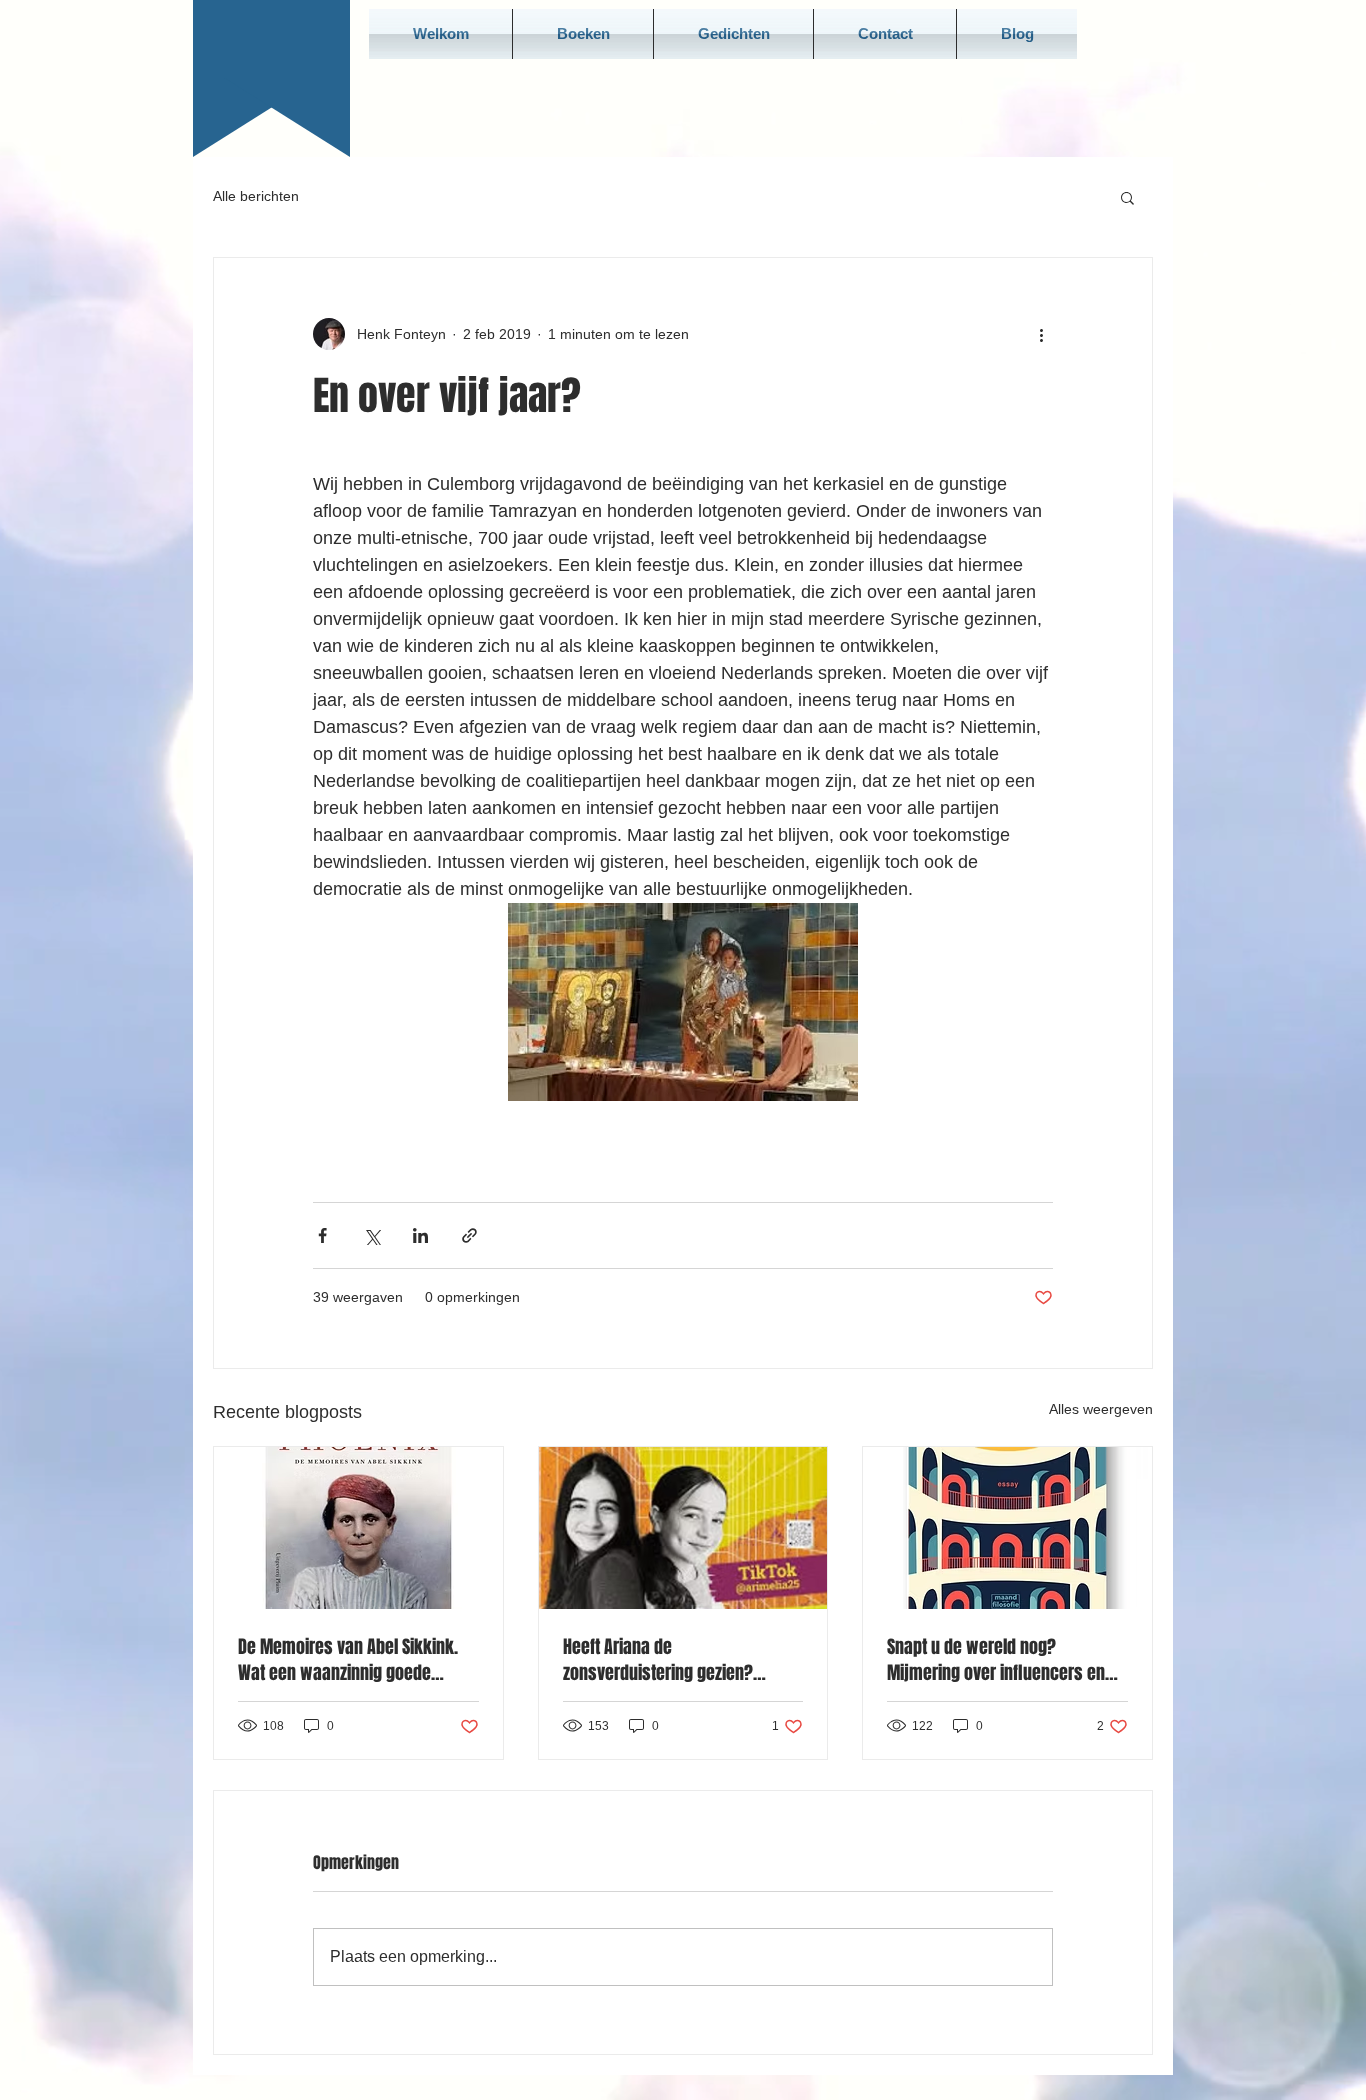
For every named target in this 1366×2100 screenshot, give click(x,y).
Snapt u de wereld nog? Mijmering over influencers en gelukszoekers (996, 1660)
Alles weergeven (1101, 1409)
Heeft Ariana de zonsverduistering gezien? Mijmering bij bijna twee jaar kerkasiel (667, 1660)
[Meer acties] (1041, 334)
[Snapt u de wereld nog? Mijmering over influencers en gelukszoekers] (1007, 1528)
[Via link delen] (469, 1235)
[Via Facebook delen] (322, 1235)
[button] (1127, 197)
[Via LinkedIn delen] (420, 1235)
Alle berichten (256, 196)
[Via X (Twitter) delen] (371, 1235)
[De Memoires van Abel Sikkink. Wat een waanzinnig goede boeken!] (358, 1528)
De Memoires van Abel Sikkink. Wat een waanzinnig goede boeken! (348, 1660)
